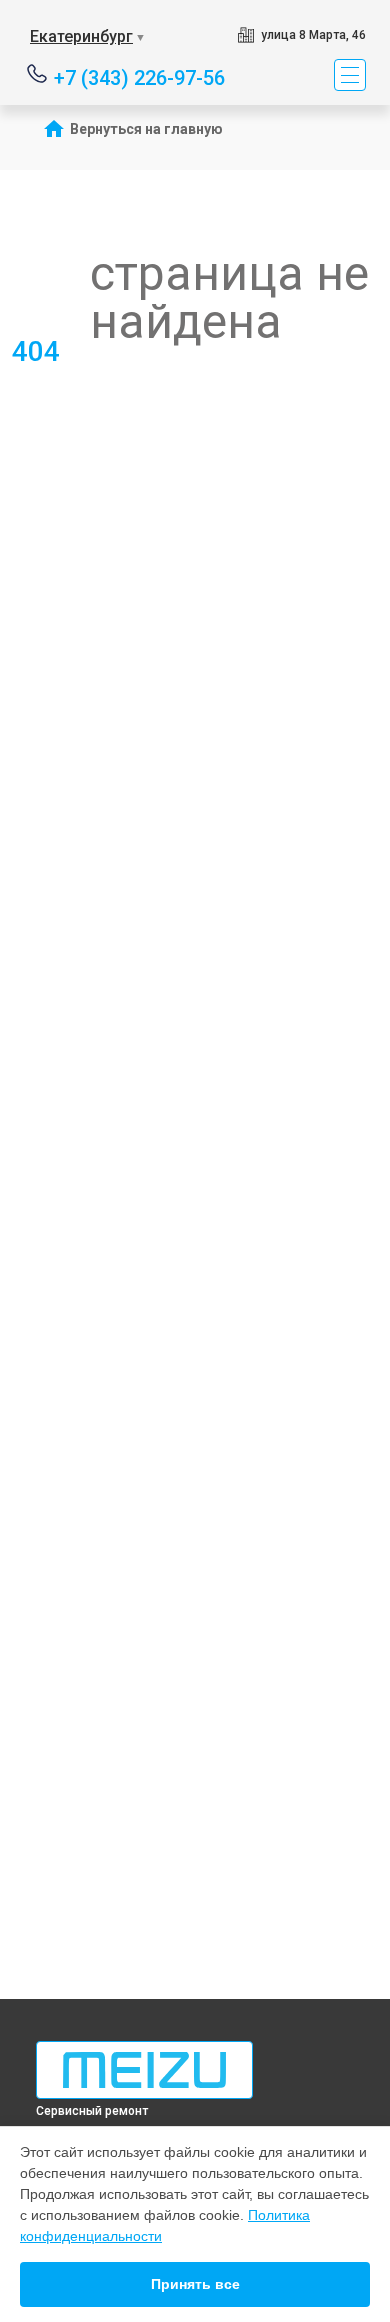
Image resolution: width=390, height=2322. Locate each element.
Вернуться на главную (146, 129)
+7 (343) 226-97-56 (139, 76)
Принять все (195, 2284)
